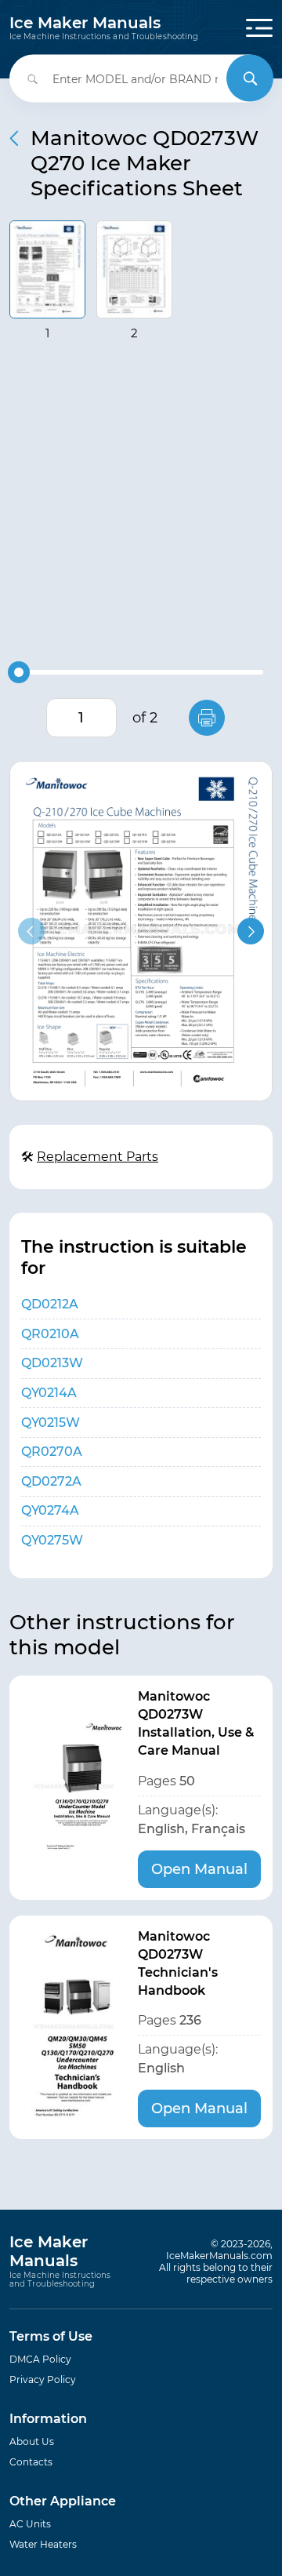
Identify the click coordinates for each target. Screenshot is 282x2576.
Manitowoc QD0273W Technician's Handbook (178, 1963)
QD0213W (52, 1363)
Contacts (31, 2462)
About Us (32, 2441)
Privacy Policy (43, 2380)
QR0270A (52, 1452)
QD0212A (50, 1304)
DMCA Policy (40, 2359)
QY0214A (49, 1393)
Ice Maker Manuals (104, 28)
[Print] (207, 718)
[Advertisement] (141, 505)
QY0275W (52, 1540)
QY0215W (51, 1423)
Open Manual (199, 1869)
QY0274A (50, 1510)
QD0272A (51, 1481)
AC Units (30, 2524)
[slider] (19, 672)
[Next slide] (251, 931)
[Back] (14, 138)
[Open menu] (259, 28)
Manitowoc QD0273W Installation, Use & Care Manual (196, 1723)
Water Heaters (43, 2544)
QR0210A (50, 1334)
